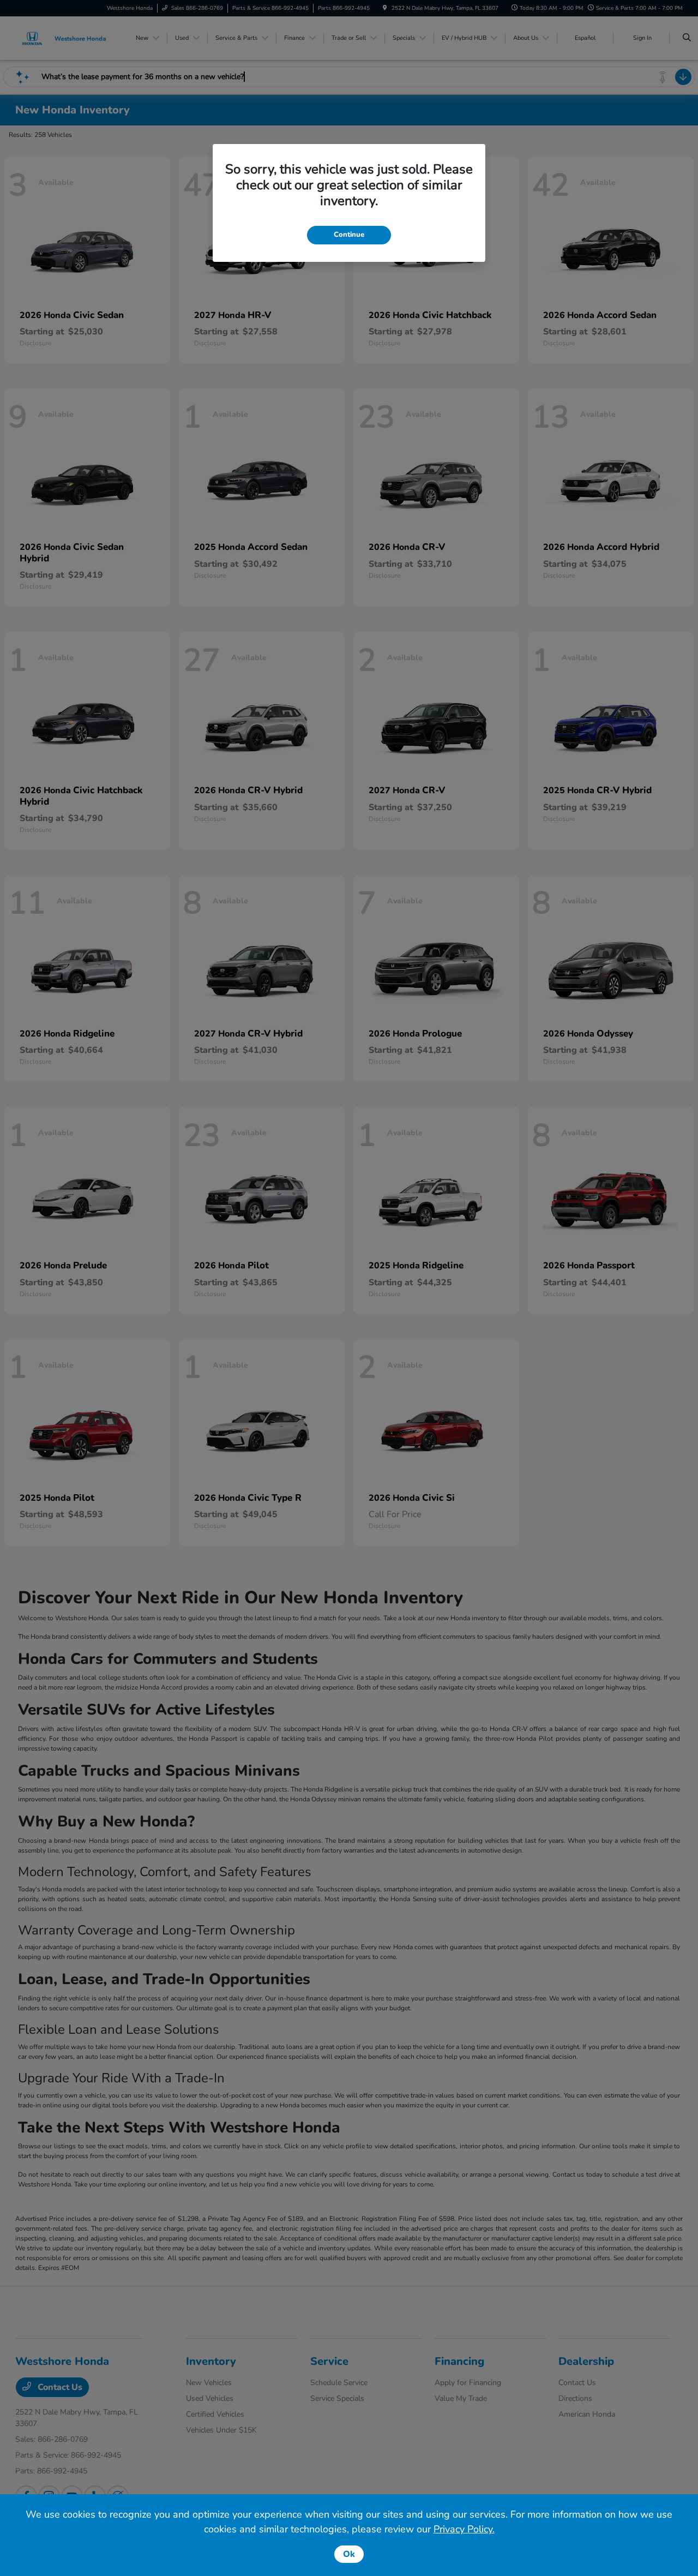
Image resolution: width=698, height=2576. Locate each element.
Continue (349, 235)
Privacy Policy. (464, 2529)
